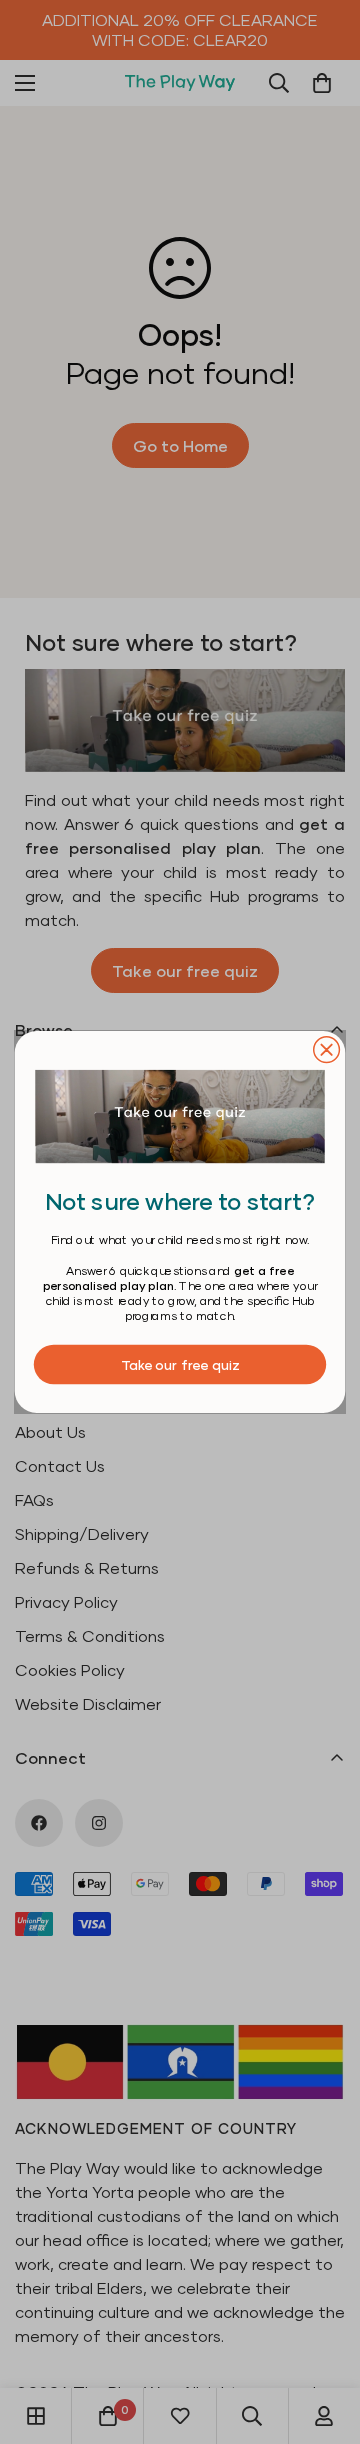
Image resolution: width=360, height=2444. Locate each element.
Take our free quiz (180, 1364)
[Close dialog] (327, 1050)
